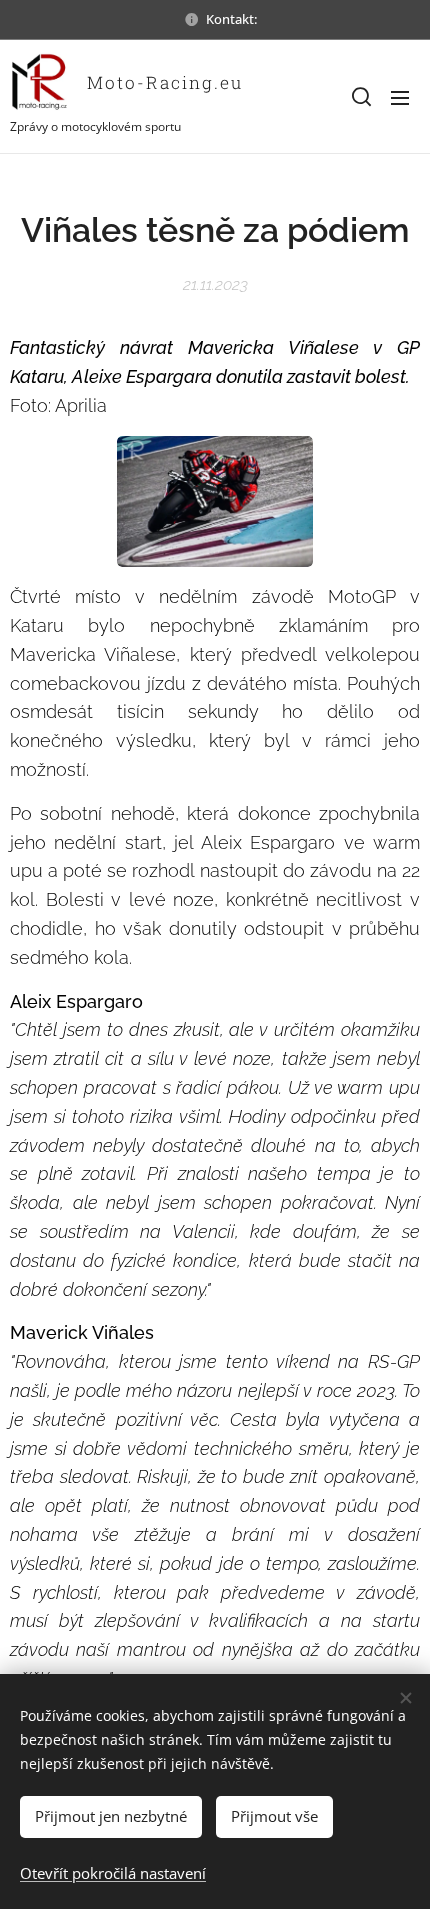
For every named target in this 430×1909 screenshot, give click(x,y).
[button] (360, 97)
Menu (400, 97)
